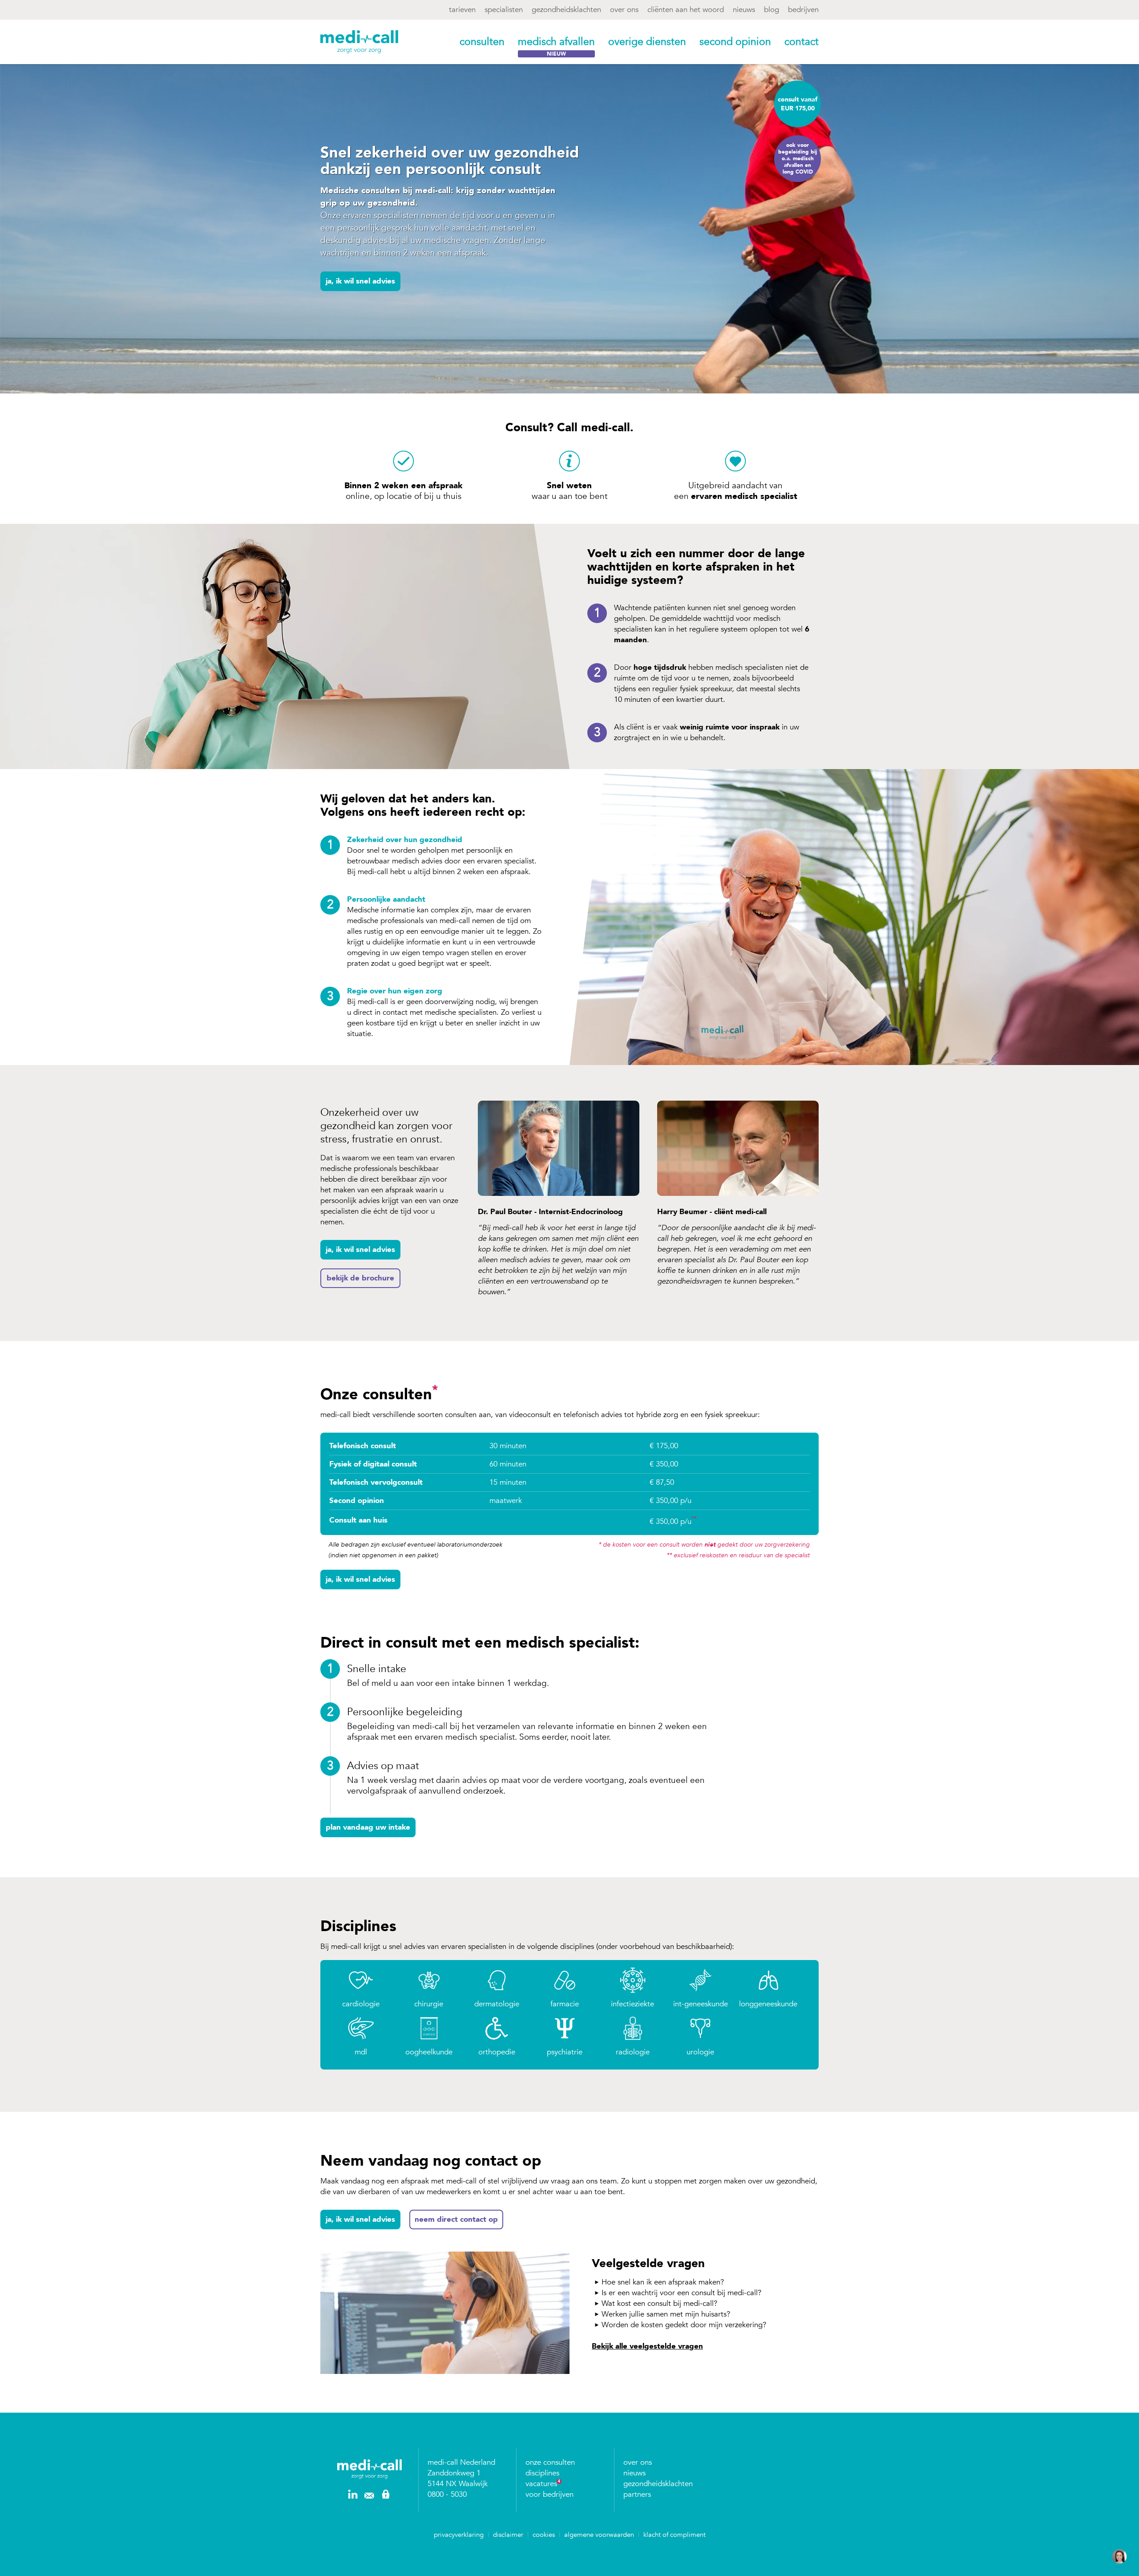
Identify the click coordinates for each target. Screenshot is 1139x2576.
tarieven (462, 10)
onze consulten (550, 2462)
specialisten (504, 10)
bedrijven (803, 10)
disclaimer (508, 2535)
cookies (544, 2535)
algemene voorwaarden (599, 2535)
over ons (624, 10)
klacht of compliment (675, 2535)
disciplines (542, 2473)
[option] (550, 1203)
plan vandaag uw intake (368, 1827)
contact (802, 42)
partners (637, 2494)
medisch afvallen (556, 42)
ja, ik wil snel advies (360, 281)
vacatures (541, 2484)
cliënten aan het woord (686, 10)
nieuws (744, 10)
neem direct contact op (456, 2219)
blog (771, 10)
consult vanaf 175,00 (798, 104)
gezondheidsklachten (566, 10)
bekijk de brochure (360, 1278)
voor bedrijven (549, 2494)
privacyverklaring (459, 2535)
